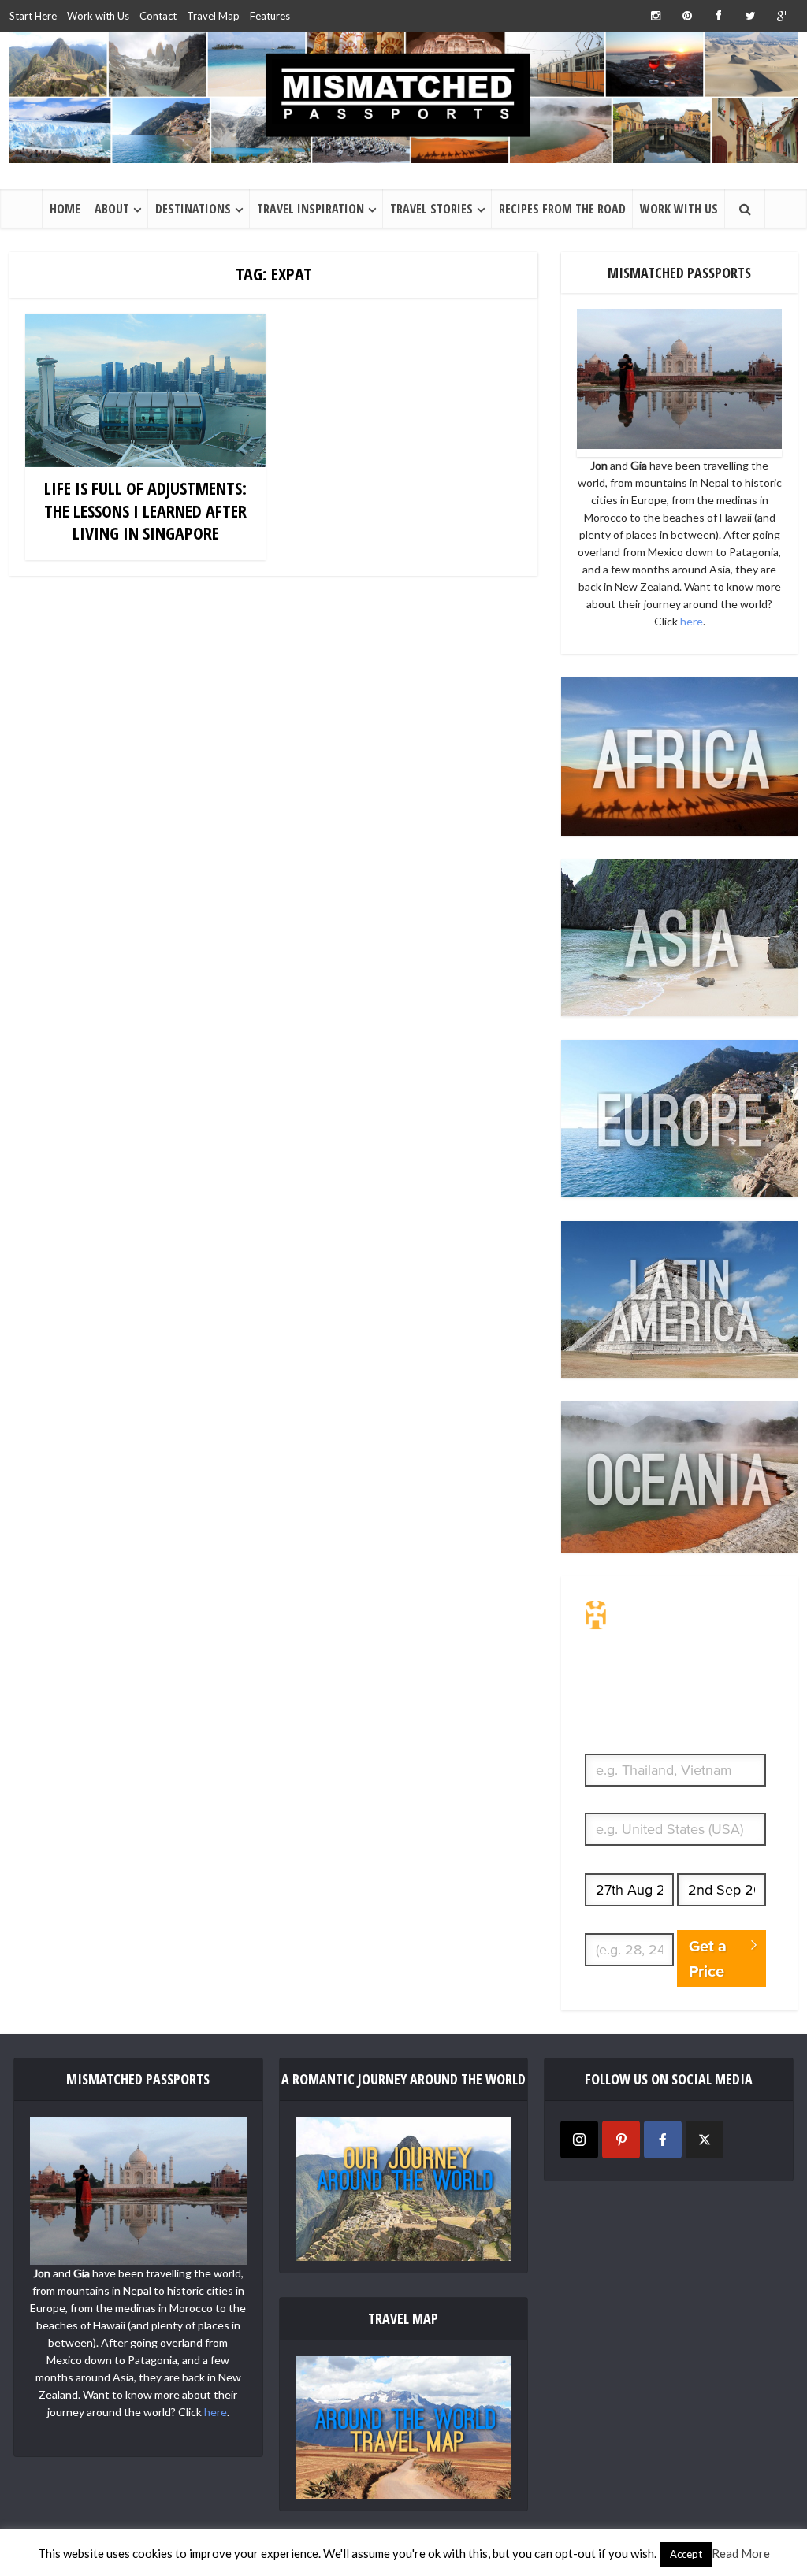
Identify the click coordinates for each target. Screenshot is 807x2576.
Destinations (193, 209)
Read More (741, 2553)
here (692, 621)
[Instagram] (579, 2140)
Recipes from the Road (562, 209)
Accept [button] (686, 2554)
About (112, 209)
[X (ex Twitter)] (705, 2140)
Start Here (33, 16)
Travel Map (213, 16)
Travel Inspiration (311, 209)
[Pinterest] (621, 2140)
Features (270, 16)
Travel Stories (431, 209)
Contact (158, 16)
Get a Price (708, 1958)
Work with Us (98, 16)
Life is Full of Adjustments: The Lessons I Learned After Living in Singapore (145, 510)
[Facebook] (663, 2140)
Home (65, 209)
